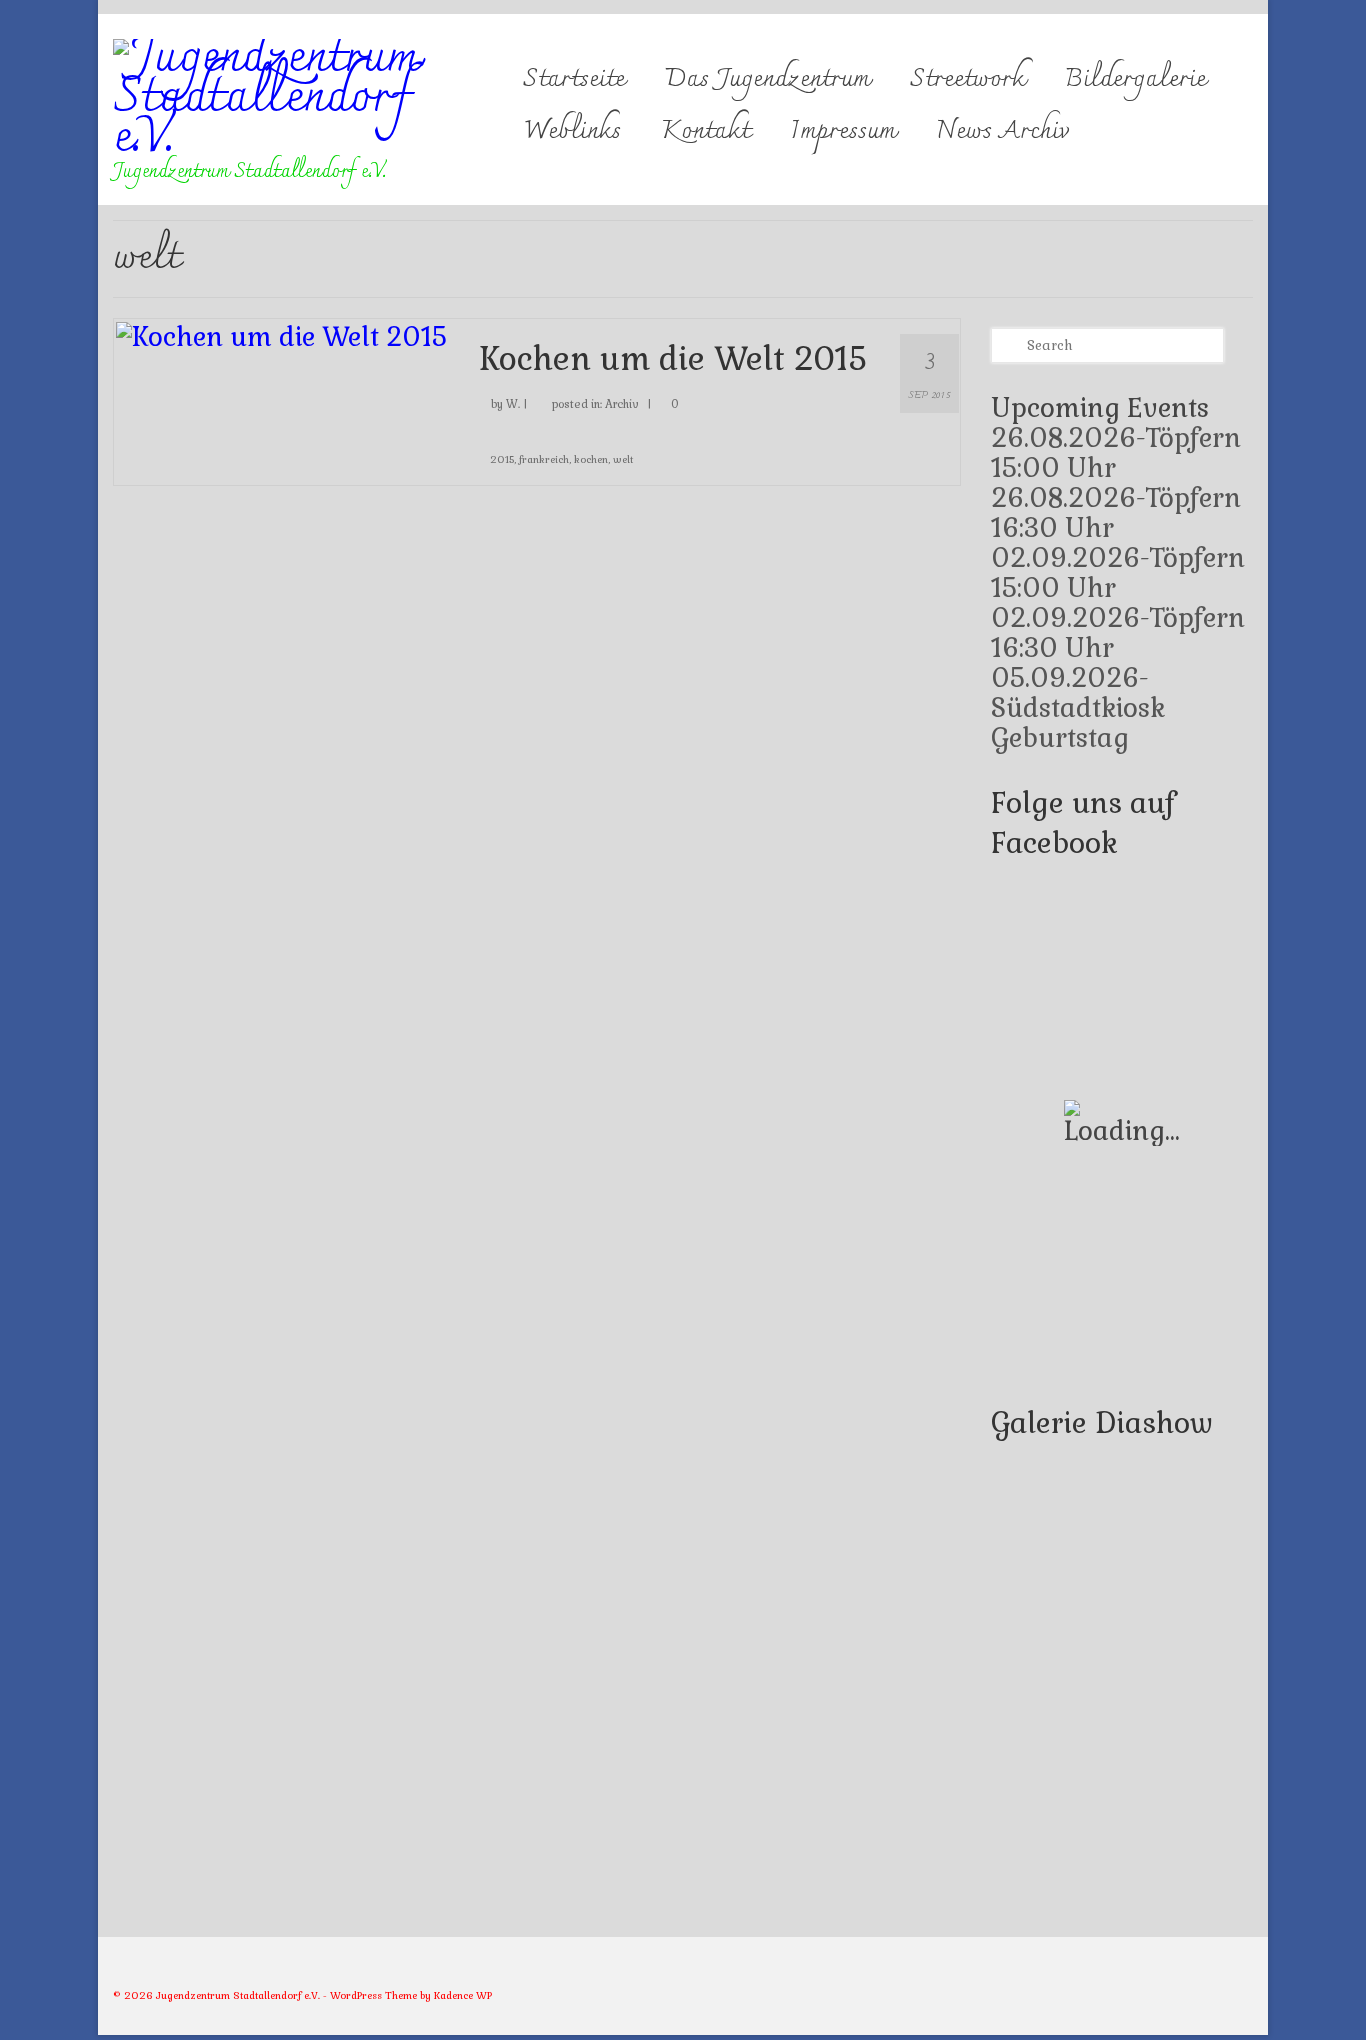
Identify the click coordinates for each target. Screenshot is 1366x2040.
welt (623, 459)
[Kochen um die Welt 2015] (281, 334)
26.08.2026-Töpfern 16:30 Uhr (1116, 513)
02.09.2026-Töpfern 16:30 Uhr (1118, 633)
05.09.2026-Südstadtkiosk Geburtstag (1078, 708)
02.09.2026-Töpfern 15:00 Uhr (1118, 573)
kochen (591, 459)
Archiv (622, 404)
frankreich (544, 459)
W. (513, 404)
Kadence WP (463, 1995)
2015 (502, 459)
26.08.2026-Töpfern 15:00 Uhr (1116, 453)
